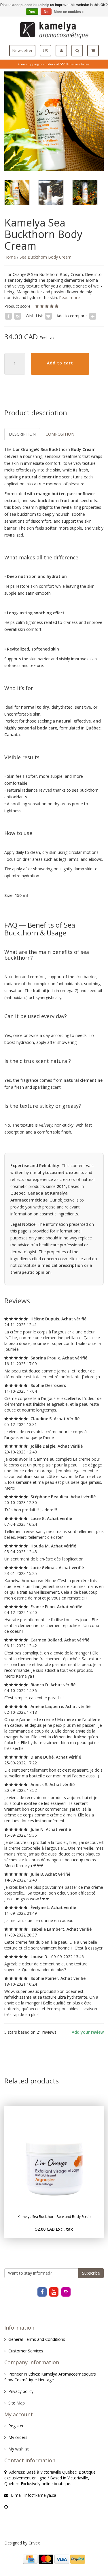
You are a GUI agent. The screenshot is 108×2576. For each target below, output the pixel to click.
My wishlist (19, 2449)
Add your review (88, 2032)
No (46, 12)
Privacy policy (21, 2391)
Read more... (70, 297)
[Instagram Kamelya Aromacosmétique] (66, 2292)
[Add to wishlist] (48, 316)
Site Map (17, 2403)
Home (10, 257)
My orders (18, 2437)
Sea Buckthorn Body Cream (46, 257)
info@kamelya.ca (40, 2495)
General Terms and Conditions (37, 2339)
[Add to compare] (93, 316)
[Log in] (64, 51)
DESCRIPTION (22, 434)
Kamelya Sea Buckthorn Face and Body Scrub (54, 2217)
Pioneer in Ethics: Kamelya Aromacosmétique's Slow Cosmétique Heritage (50, 2377)
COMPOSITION (60, 434)
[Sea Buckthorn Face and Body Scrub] (54, 2156)
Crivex (34, 2543)
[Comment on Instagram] (18, 316)
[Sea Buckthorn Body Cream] (54, 121)
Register (16, 2426)
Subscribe (91, 2273)
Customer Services (26, 2351)
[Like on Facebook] (8, 316)
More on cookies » (69, 12)
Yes (32, 12)
